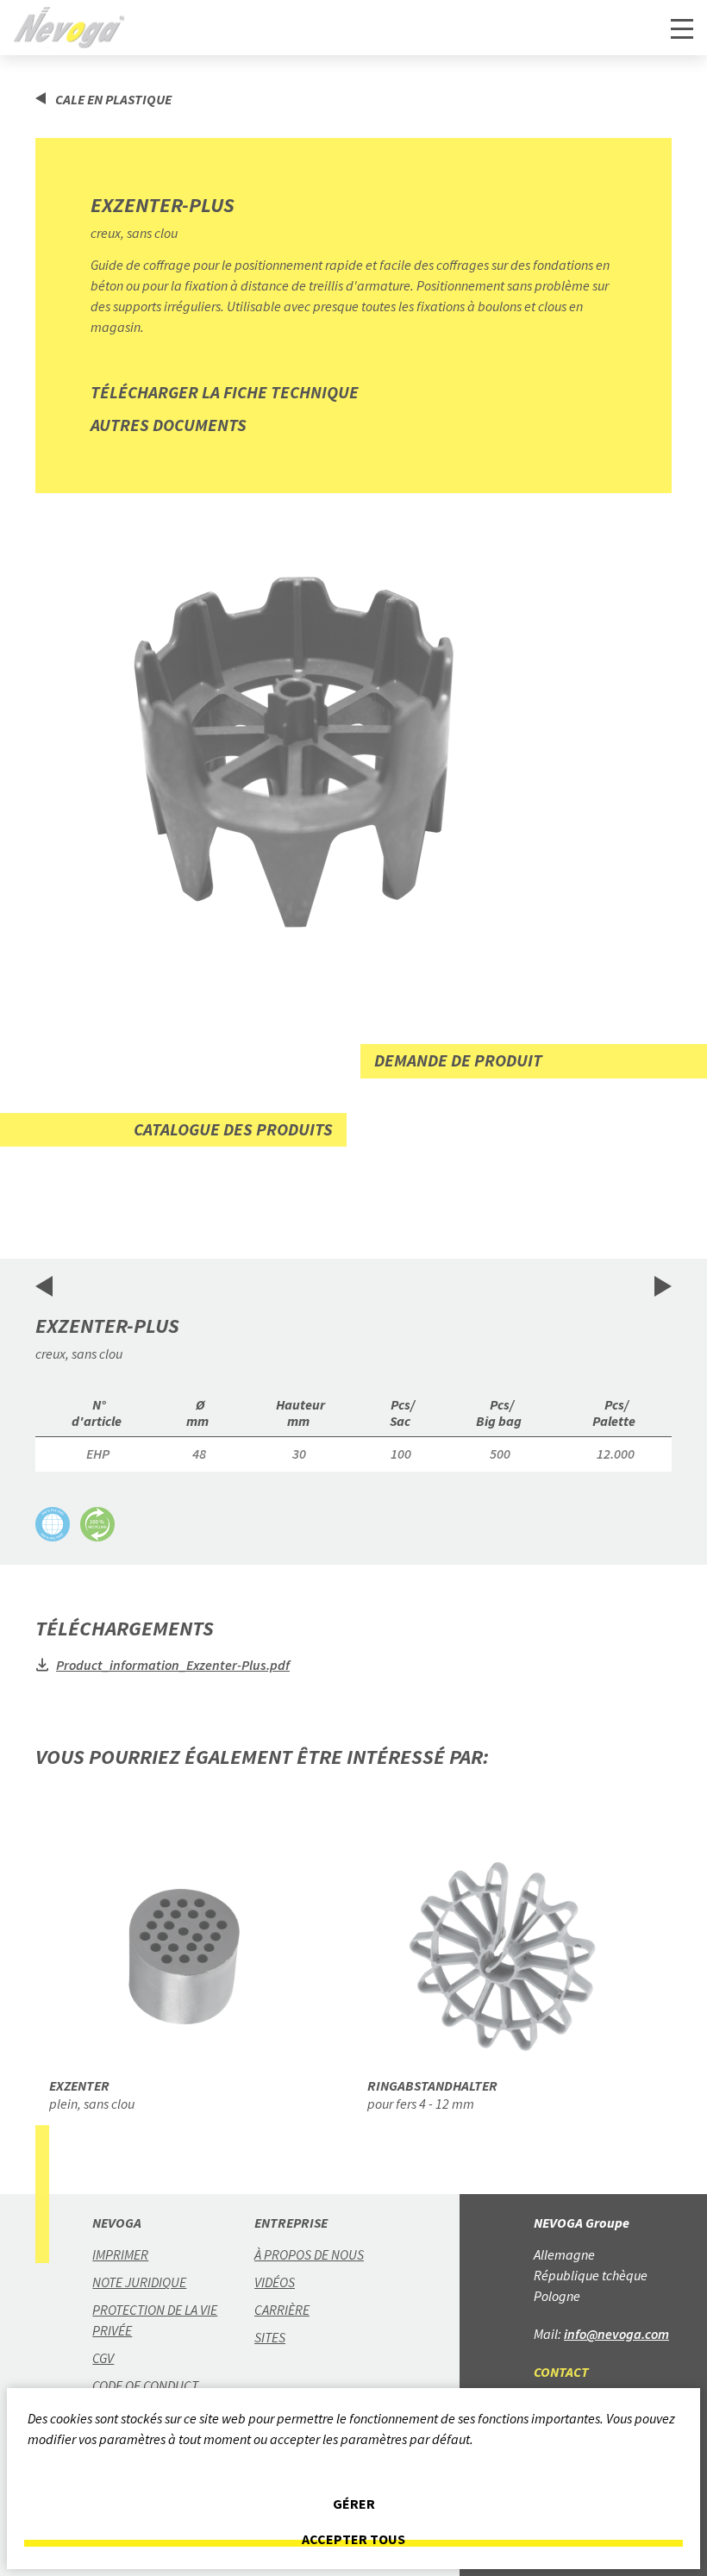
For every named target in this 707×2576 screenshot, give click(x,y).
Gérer (354, 2504)
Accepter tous (353, 2539)
